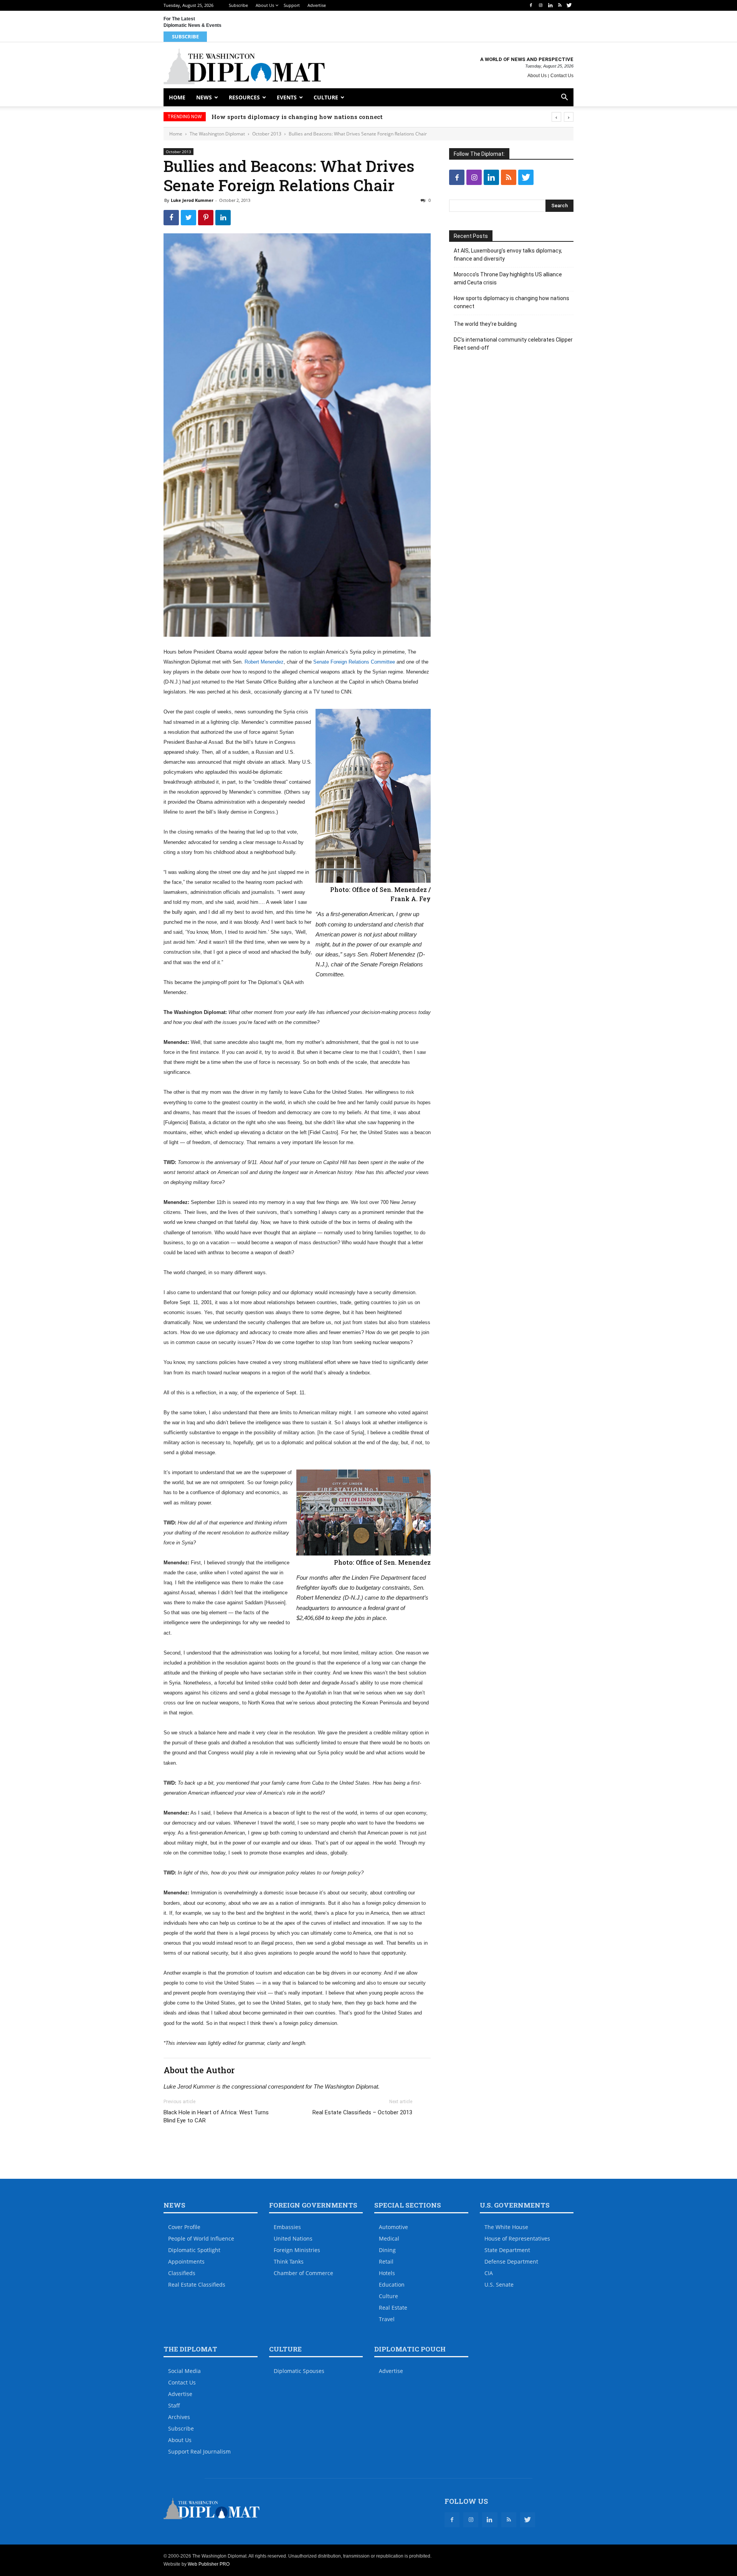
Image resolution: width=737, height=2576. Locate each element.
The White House (506, 2227)
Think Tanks (289, 2261)
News (204, 97)
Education (392, 2285)
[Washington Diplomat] (244, 66)
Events (287, 97)
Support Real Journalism (199, 2451)
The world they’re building (252, 117)
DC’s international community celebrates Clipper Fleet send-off (513, 344)
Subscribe (238, 5)
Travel (387, 2319)
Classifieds (182, 2273)
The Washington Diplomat (217, 134)
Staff (174, 2405)
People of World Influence (201, 2238)
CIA (489, 2273)
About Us (265, 5)
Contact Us (562, 76)
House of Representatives (517, 2238)
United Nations (293, 2238)
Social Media (184, 2371)
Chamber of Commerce (303, 2273)
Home (177, 97)
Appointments (186, 2261)
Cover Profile (184, 2227)
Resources (244, 97)
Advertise (317, 5)
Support (292, 5)
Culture (326, 97)
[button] (564, 98)
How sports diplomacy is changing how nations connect (511, 302)
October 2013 (267, 134)
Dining (387, 2250)
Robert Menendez (264, 662)
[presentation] (556, 117)
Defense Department (511, 2261)
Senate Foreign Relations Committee (354, 662)
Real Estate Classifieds (197, 2285)
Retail (386, 2261)
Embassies (287, 2227)
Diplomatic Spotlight (194, 2250)
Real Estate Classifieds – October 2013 (362, 2112)
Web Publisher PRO (209, 2564)
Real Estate (393, 2308)
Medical (389, 2238)
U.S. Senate (499, 2285)
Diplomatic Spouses (299, 2371)
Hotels (387, 2273)
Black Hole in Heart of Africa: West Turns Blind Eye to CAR (216, 2116)
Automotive (393, 2227)
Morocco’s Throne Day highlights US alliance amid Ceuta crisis (508, 278)
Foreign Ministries (297, 2250)
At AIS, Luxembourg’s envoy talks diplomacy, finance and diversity (508, 255)
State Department (507, 2250)
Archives (179, 2417)
